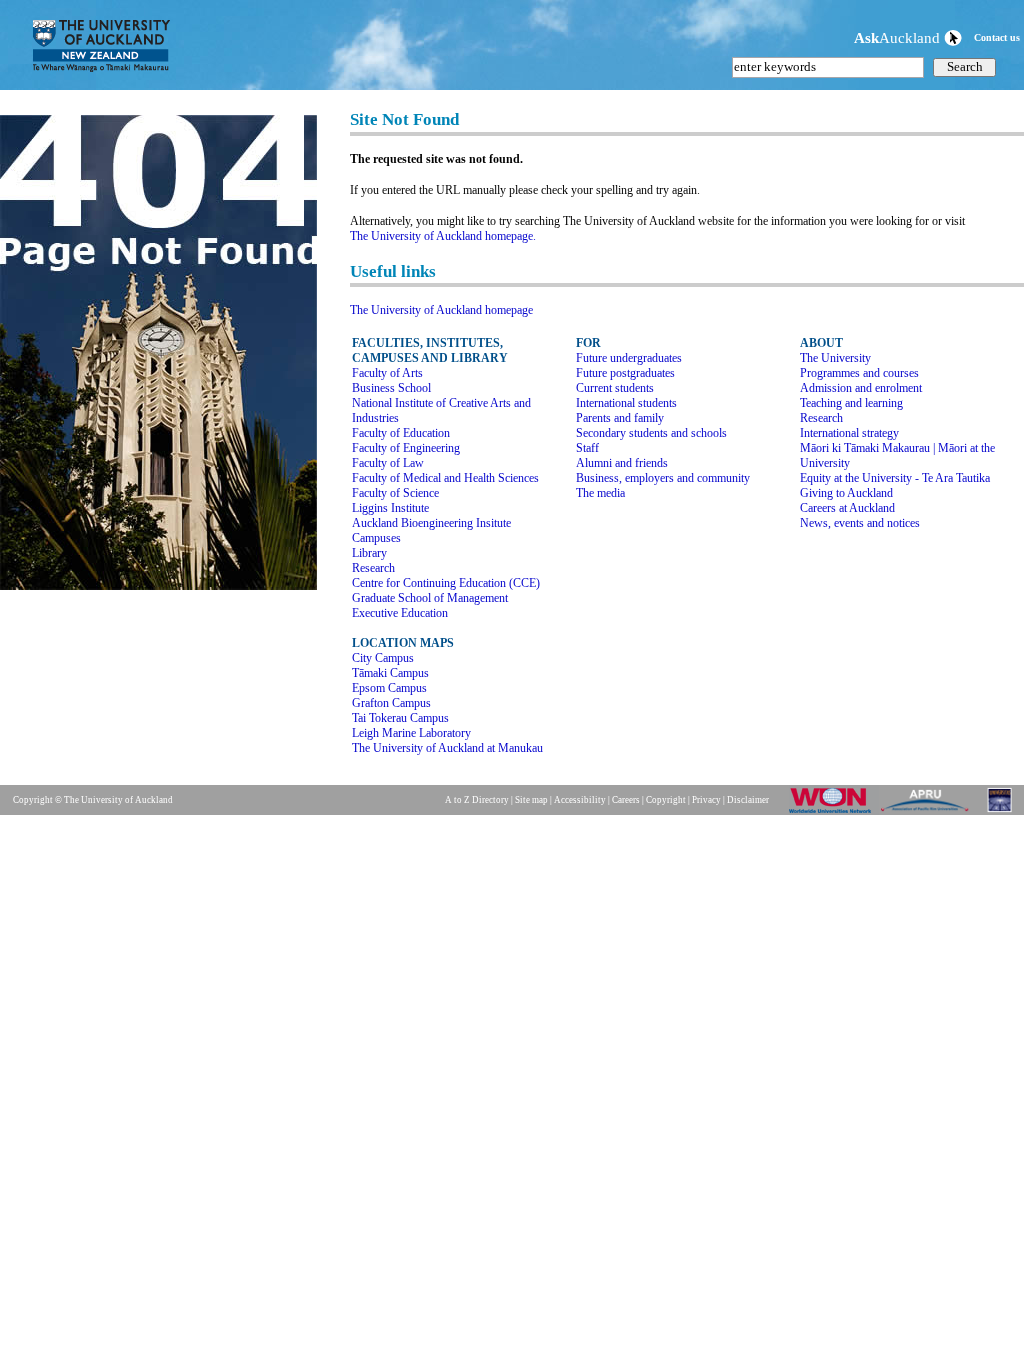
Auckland (899, 37)
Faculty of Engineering (406, 448)
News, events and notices (860, 523)
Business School (391, 388)
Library (369, 553)
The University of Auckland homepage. (443, 236)
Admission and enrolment (861, 388)
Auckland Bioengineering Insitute (431, 523)
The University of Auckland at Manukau (447, 748)
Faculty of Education (401, 433)
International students (626, 403)
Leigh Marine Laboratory (411, 733)
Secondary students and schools (651, 433)
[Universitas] (1001, 812)
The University (835, 358)
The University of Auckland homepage (441, 310)
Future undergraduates (629, 358)
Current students (615, 388)
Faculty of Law (388, 463)
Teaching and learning (851, 403)
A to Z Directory (477, 800)
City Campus (383, 658)
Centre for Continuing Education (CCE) (446, 583)
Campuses (376, 538)
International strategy (849, 433)
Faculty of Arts (387, 373)
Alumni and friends (622, 463)
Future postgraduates (625, 373)
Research (373, 568)
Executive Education (400, 613)
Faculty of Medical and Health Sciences (445, 478)
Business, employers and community (663, 478)
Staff (587, 448)
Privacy (706, 800)
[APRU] (928, 812)
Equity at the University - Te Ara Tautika (895, 478)
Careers (626, 800)
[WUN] (834, 812)
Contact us (997, 37)
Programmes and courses (859, 373)
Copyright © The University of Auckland (93, 800)
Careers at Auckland (847, 508)
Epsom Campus (389, 688)
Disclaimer (748, 800)
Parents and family (620, 418)
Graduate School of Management (430, 598)
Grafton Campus (391, 703)
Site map (531, 800)
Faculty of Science (395, 493)
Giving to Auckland (846, 493)
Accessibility (580, 800)
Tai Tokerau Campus (400, 718)
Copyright (666, 800)
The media (600, 493)
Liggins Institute (390, 508)
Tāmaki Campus (390, 673)
